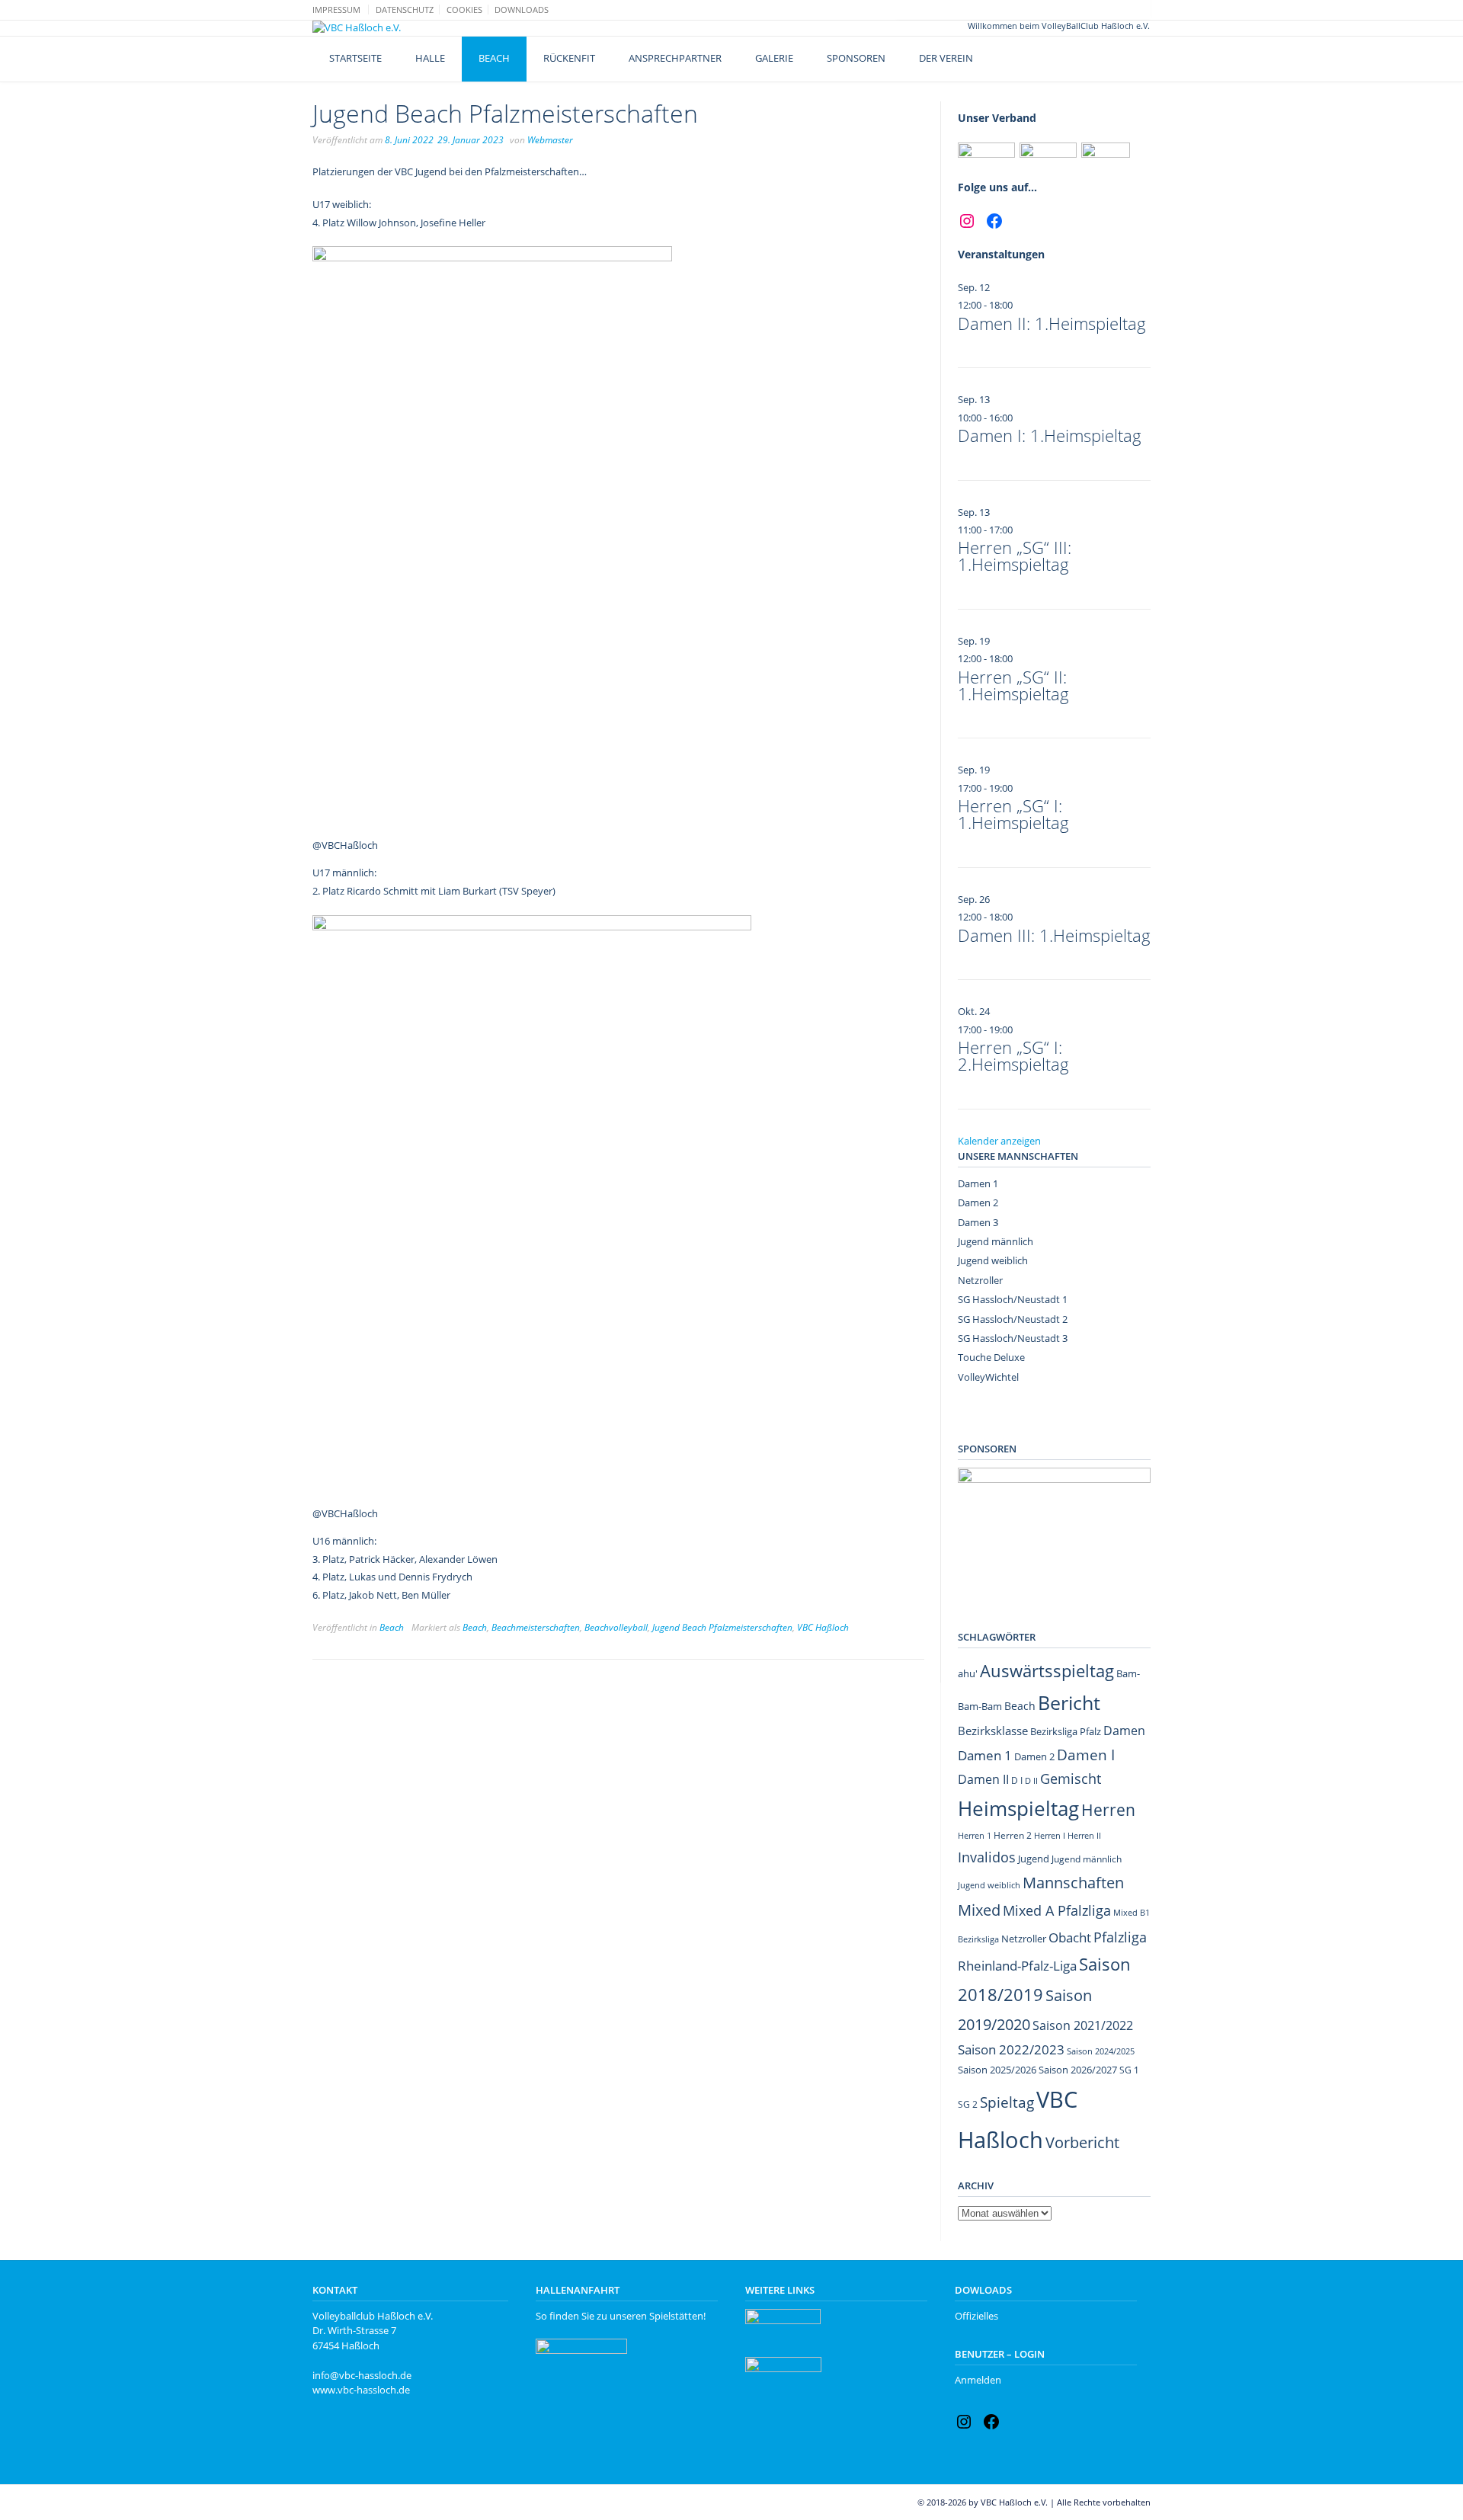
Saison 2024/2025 (1101, 2051)
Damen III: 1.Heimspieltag (1054, 935)
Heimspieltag (1018, 1809)
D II (1031, 1780)
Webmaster (550, 140)
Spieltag (1007, 2102)
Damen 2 (978, 1202)
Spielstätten (676, 2316)
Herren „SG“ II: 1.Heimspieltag (1013, 685)
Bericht (1069, 1703)
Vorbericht (1082, 2142)
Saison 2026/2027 (1078, 2070)
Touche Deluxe (991, 1357)
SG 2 (968, 2104)
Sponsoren (856, 58)
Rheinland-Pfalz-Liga (1017, 1966)
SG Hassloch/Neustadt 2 (1013, 1319)
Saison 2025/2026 (997, 2070)
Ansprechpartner (675, 58)
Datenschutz (405, 10)
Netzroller (980, 1280)
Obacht (1070, 1937)
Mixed (979, 1910)
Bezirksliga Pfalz (1066, 1731)
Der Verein (946, 58)
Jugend (1034, 1859)
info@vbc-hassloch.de (362, 2375)
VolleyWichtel (988, 1377)
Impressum (336, 10)
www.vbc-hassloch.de (361, 2390)
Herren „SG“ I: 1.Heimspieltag (1013, 814)
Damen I (1086, 1755)
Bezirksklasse (993, 1731)
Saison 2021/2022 (1083, 2025)
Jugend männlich (996, 1241)
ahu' (968, 1673)
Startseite (355, 58)
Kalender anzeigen (999, 1141)
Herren (1108, 1810)
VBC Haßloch (823, 1627)
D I (1017, 1780)
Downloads (522, 10)
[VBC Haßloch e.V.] (357, 28)
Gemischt (1071, 1779)
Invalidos (987, 1857)
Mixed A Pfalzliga (1057, 1910)
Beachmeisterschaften (536, 1627)
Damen (1124, 1731)
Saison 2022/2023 (1011, 2049)
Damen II (983, 1779)
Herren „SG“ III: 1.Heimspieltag (1015, 556)
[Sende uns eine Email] (1129, 9)
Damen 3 (978, 1222)
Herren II (1084, 1836)
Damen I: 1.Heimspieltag (1050, 435)
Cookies (464, 10)
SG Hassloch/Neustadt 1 (1013, 1299)
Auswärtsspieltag (1047, 1671)
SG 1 (1129, 2070)
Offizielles (976, 2316)
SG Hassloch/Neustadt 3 (1013, 1338)
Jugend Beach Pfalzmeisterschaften (722, 1627)
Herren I (1050, 1835)
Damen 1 (978, 1183)
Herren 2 (1013, 1835)
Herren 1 (975, 1835)
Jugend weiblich (993, 1260)
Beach (494, 58)
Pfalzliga (1120, 1937)
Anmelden (978, 2380)
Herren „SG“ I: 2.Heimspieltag (1013, 1055)
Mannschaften (1073, 1883)
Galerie (774, 58)
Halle (430, 58)
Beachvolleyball (616, 1627)
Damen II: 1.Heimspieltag (1052, 323)
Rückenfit (569, 58)
